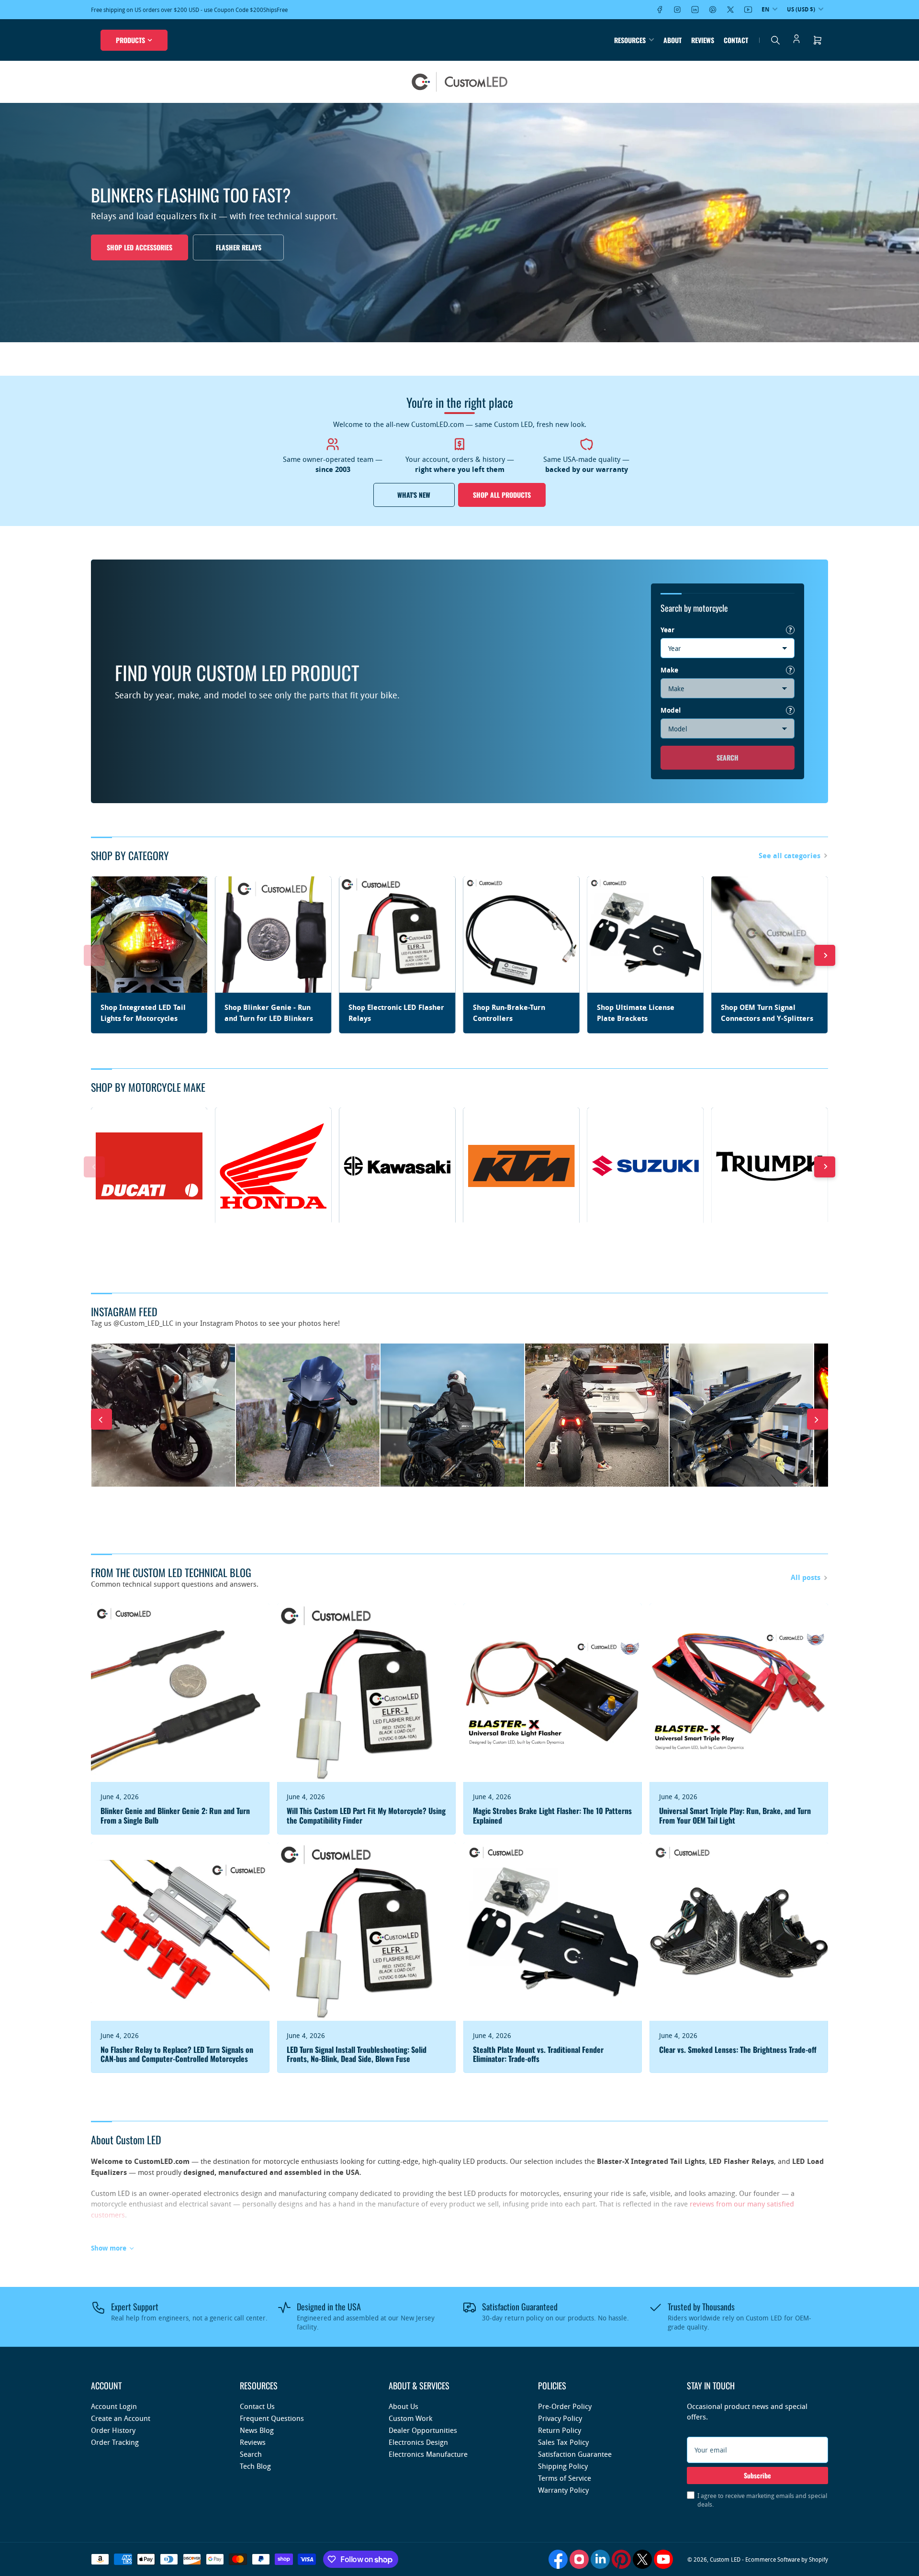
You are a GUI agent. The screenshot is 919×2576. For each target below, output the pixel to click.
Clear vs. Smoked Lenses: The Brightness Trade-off (738, 2050)
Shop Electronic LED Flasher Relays (396, 1013)
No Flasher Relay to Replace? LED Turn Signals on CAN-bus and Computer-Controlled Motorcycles (177, 2054)
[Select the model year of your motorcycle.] (790, 630)
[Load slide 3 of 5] (460, 330)
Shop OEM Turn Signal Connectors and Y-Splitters (767, 1013)
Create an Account (121, 2418)
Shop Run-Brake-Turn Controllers (509, 1013)
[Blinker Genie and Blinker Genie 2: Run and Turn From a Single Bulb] (180, 1693)
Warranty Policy (563, 2490)
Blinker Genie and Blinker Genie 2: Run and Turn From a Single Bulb (175, 1815)
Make (669, 670)
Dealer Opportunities (423, 2430)
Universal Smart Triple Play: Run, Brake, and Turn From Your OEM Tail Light (735, 1815)
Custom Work (410, 2418)
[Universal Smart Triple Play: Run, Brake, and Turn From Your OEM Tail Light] (739, 1693)
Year (667, 630)
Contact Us (257, 2406)
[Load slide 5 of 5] (476, 330)
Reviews (703, 40)
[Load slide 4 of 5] (468, 330)
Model (671, 710)
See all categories (790, 856)
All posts (806, 1577)
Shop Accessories (232, 247)
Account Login (114, 2406)
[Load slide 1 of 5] (443, 330)
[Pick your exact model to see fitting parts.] (790, 710)
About (672, 40)
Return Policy (560, 2430)
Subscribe (757, 2475)
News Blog (257, 2430)
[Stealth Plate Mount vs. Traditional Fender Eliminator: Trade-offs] (553, 1932)
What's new (414, 495)
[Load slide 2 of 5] (452, 330)
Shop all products (502, 495)
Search (728, 757)
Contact (736, 40)
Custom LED (725, 2559)
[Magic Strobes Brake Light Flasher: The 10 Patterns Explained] (553, 1693)
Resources (630, 40)
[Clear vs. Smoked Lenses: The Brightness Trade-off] (739, 1932)
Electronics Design (418, 2442)
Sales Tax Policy (563, 2442)
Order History (113, 2430)
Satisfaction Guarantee (575, 2454)
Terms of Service (565, 2478)
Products (130, 40)
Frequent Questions (272, 2418)
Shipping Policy (563, 2466)
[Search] (775, 40)
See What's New (136, 247)
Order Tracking (115, 2442)
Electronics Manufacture (428, 2454)
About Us (403, 2406)
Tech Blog (255, 2466)
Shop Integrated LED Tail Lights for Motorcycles (143, 1013)
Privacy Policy (560, 2418)
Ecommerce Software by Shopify (787, 2559)
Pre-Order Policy (565, 2406)
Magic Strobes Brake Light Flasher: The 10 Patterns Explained (552, 1815)
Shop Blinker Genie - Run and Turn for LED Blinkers (269, 1013)
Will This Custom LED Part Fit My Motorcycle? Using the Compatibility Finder (366, 1815)
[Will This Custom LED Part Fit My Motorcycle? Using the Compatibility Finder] (366, 1693)
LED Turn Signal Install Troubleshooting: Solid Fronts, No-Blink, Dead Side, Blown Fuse (357, 2054)
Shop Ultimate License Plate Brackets (636, 1013)
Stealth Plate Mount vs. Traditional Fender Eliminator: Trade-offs (538, 2054)
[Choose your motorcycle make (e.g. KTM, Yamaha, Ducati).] (790, 670)
